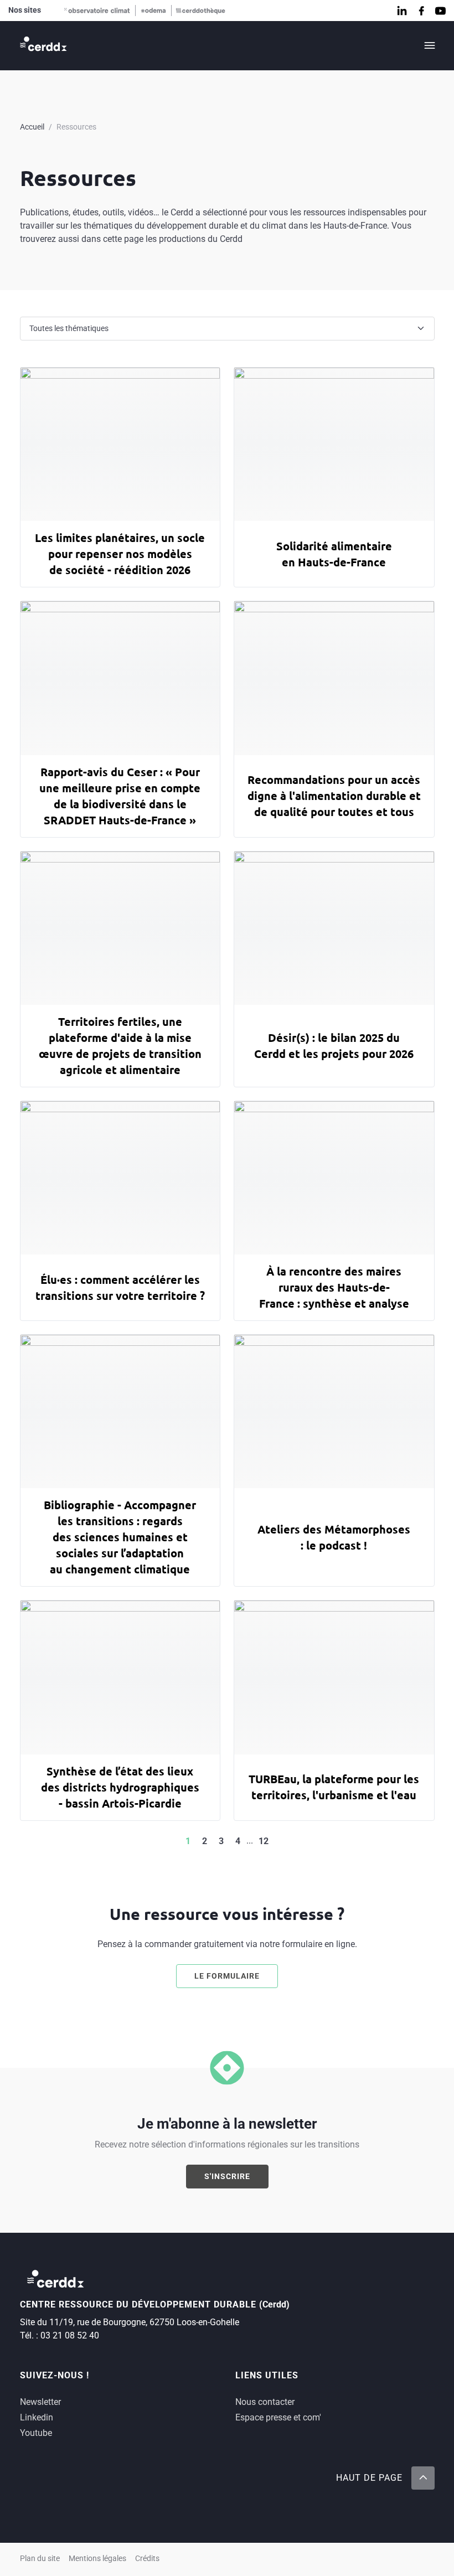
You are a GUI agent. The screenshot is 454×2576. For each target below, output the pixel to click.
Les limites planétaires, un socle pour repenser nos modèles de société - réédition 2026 (120, 554)
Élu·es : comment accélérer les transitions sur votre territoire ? (120, 1287)
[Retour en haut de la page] (422, 2478)
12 (264, 1841)
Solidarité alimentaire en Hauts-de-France (334, 554)
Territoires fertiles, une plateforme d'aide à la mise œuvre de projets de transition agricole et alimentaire (120, 1046)
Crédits (147, 2559)
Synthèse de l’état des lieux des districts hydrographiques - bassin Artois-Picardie (120, 1787)
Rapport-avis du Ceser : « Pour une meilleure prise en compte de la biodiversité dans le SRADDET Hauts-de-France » (120, 796)
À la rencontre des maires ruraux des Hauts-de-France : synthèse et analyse (334, 1287)
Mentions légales (97, 2559)
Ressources (76, 127)
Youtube (36, 2433)
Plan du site (40, 2559)
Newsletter (40, 2402)
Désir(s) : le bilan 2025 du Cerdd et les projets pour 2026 (334, 1046)
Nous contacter (265, 2402)
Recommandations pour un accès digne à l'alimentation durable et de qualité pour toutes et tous (334, 796)
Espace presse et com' (278, 2417)
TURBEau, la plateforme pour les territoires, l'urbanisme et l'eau (334, 1787)
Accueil (32, 127)
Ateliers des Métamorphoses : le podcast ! (334, 1537)
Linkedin (37, 2417)
